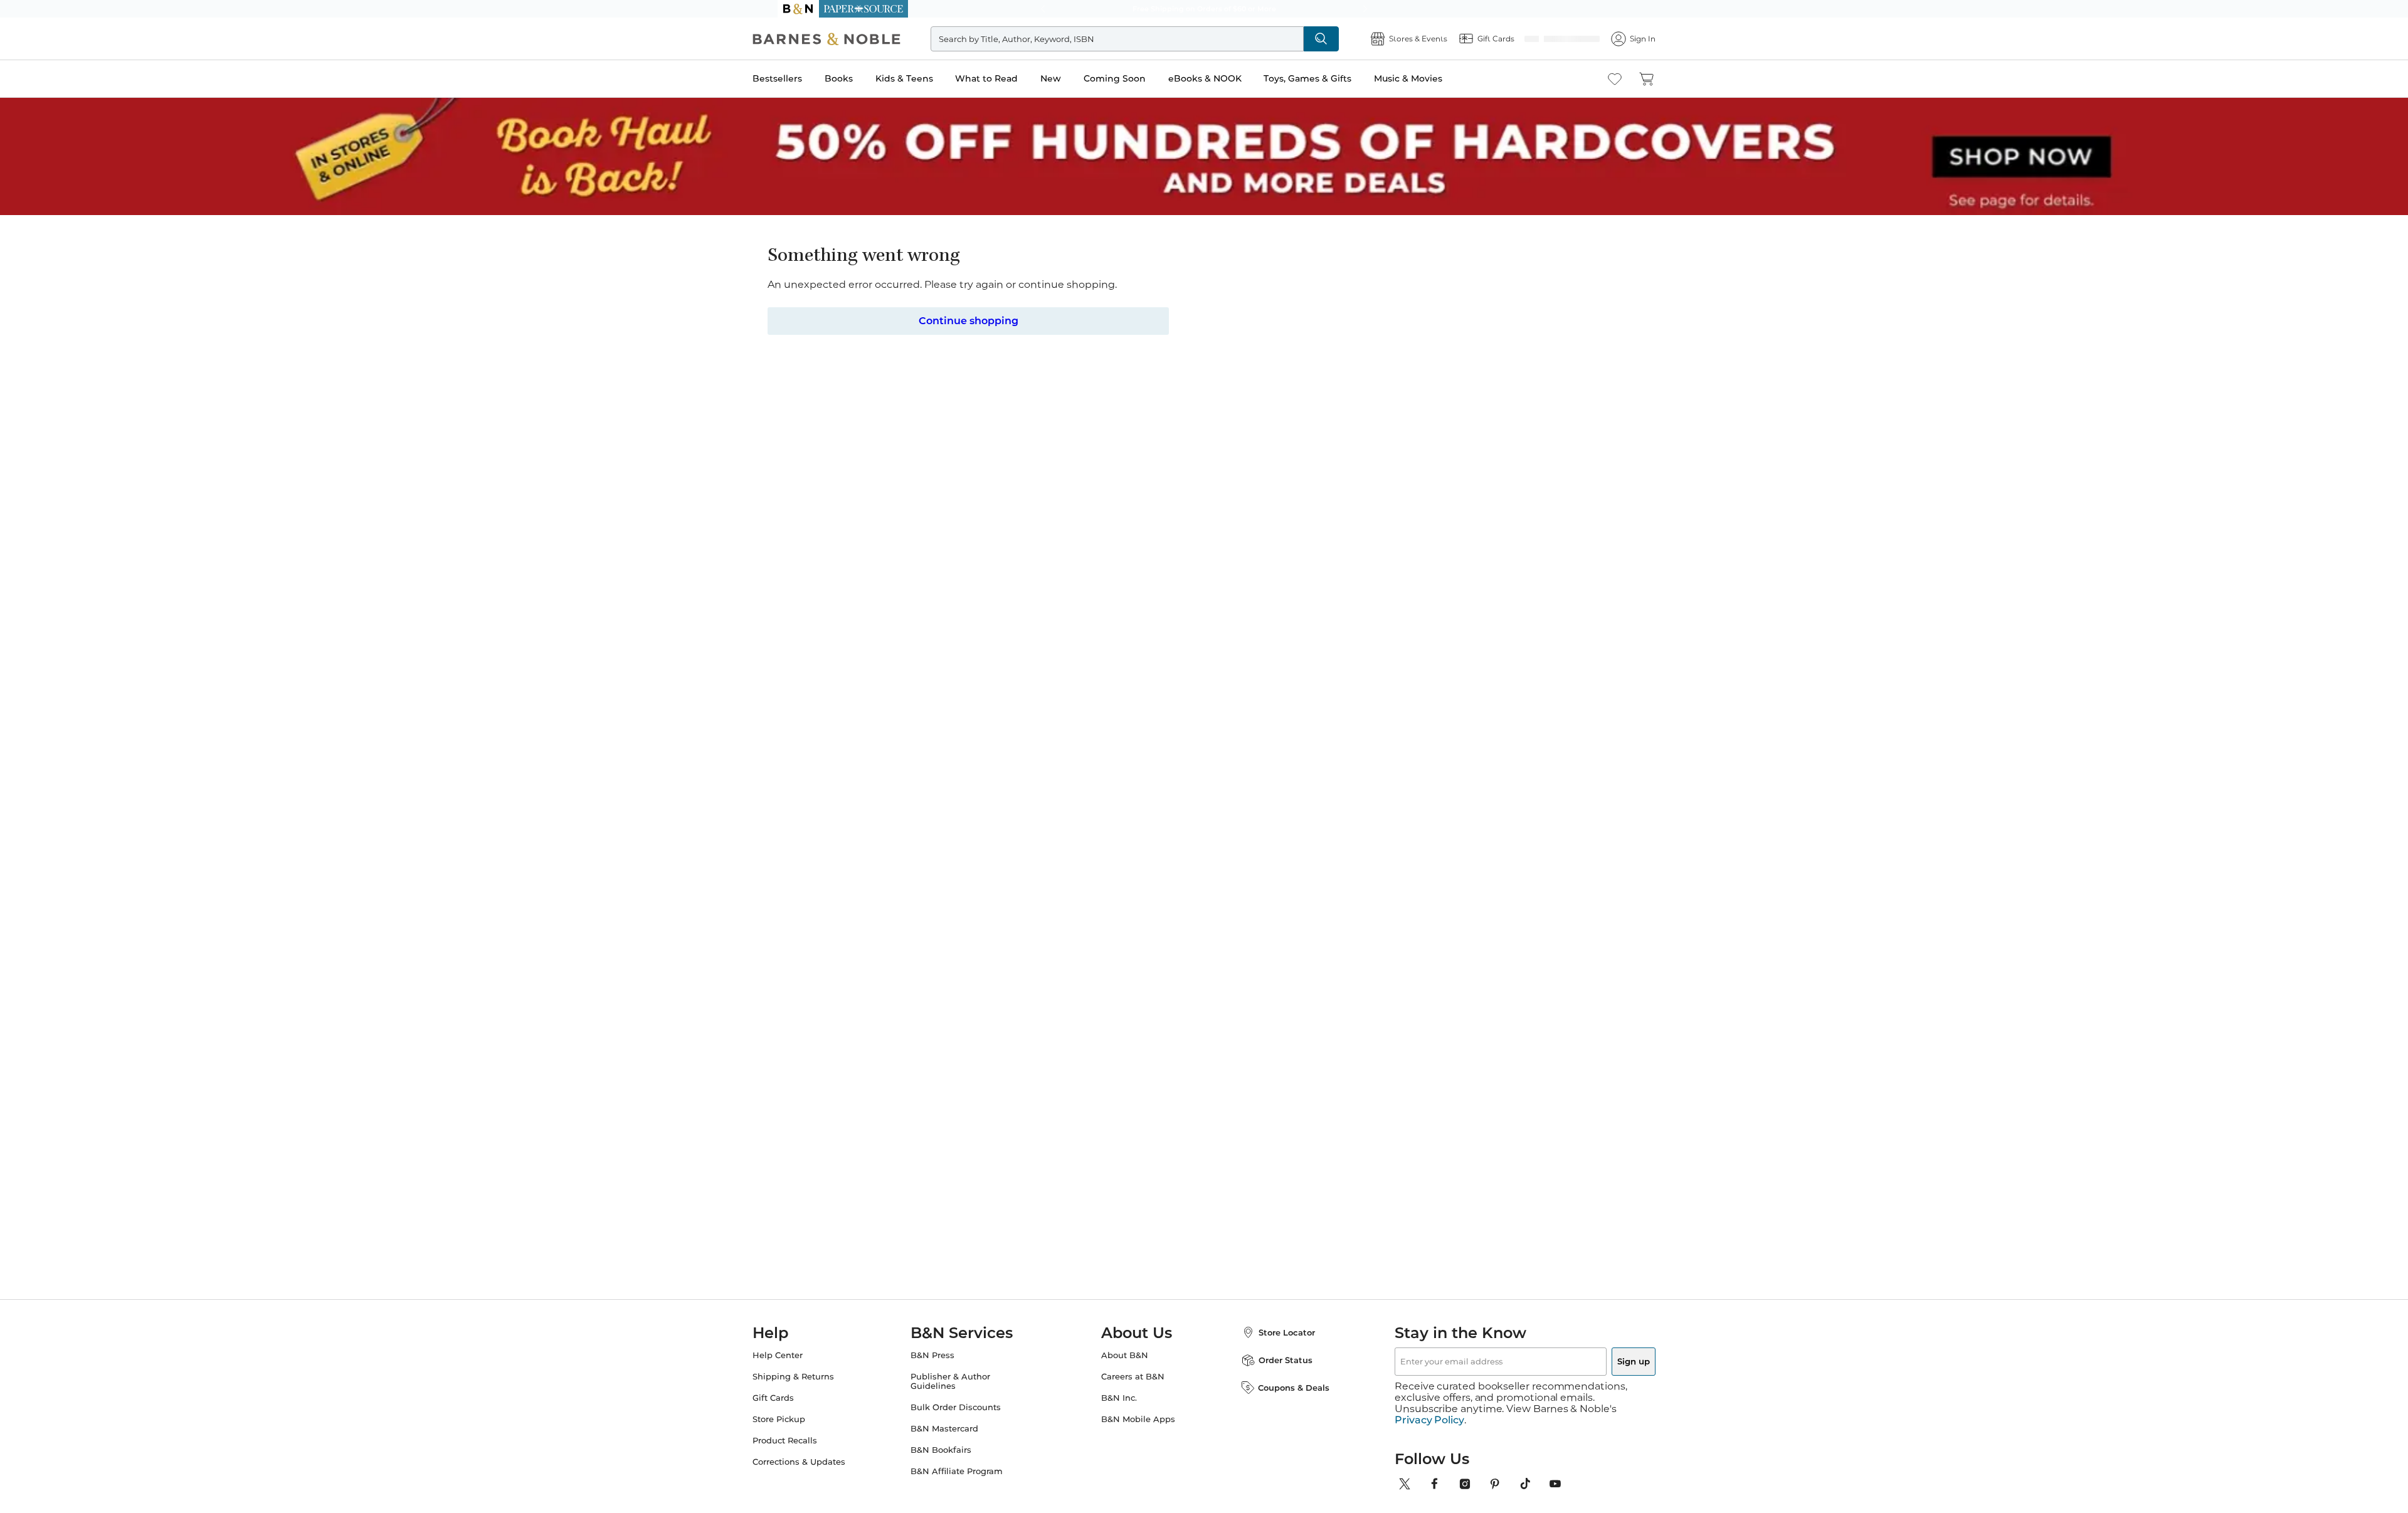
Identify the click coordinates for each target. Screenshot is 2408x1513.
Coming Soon (1140, 78)
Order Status (1273, 1360)
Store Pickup (804, 1419)
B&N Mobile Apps (1138, 1419)
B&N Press (945, 1355)
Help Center (803, 1355)
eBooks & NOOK (1230, 78)
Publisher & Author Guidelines (963, 1381)
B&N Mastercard (957, 1429)
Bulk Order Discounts (968, 1407)
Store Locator (1274, 1332)
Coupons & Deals (1281, 1388)
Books (864, 78)
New (1076, 78)
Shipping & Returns (818, 1377)
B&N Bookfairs (953, 1450)
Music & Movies (1433, 78)
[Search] (1337, 39)
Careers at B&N (1133, 1377)
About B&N (1125, 1355)
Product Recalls (810, 1441)
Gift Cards (798, 1398)
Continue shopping (968, 320)
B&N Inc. (1119, 1398)
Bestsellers (802, 78)
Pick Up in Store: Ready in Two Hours (1204, 9)
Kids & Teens (929, 78)
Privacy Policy (1429, 1409)
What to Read (1011, 78)
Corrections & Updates (824, 1462)
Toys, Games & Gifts (1333, 78)
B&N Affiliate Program (969, 1471)
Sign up (1604, 1361)
